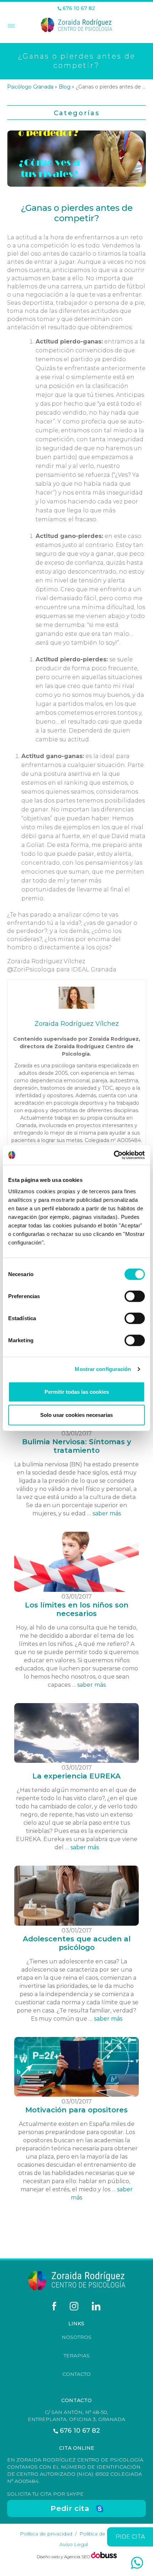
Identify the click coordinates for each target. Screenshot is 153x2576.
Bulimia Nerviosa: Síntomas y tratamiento (77, 1446)
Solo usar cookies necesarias (76, 1415)
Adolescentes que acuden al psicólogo (77, 1943)
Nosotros (76, 2337)
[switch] (135, 1296)
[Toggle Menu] (10, 26)
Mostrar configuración (103, 1369)
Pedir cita (70, 2508)
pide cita (130, 2537)
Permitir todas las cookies (77, 1391)
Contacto (76, 2374)
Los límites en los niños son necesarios (77, 1609)
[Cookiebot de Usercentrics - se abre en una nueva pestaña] (114, 1155)
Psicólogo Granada (30, 87)
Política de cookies (103, 2534)
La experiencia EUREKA (76, 1776)
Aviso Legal (74, 2544)
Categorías (77, 113)
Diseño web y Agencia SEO (64, 2557)
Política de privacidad (46, 2534)
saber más (107, 1513)
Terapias (77, 2356)
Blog (65, 87)
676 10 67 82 (78, 8)
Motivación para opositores (76, 2110)
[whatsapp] (137, 2563)
